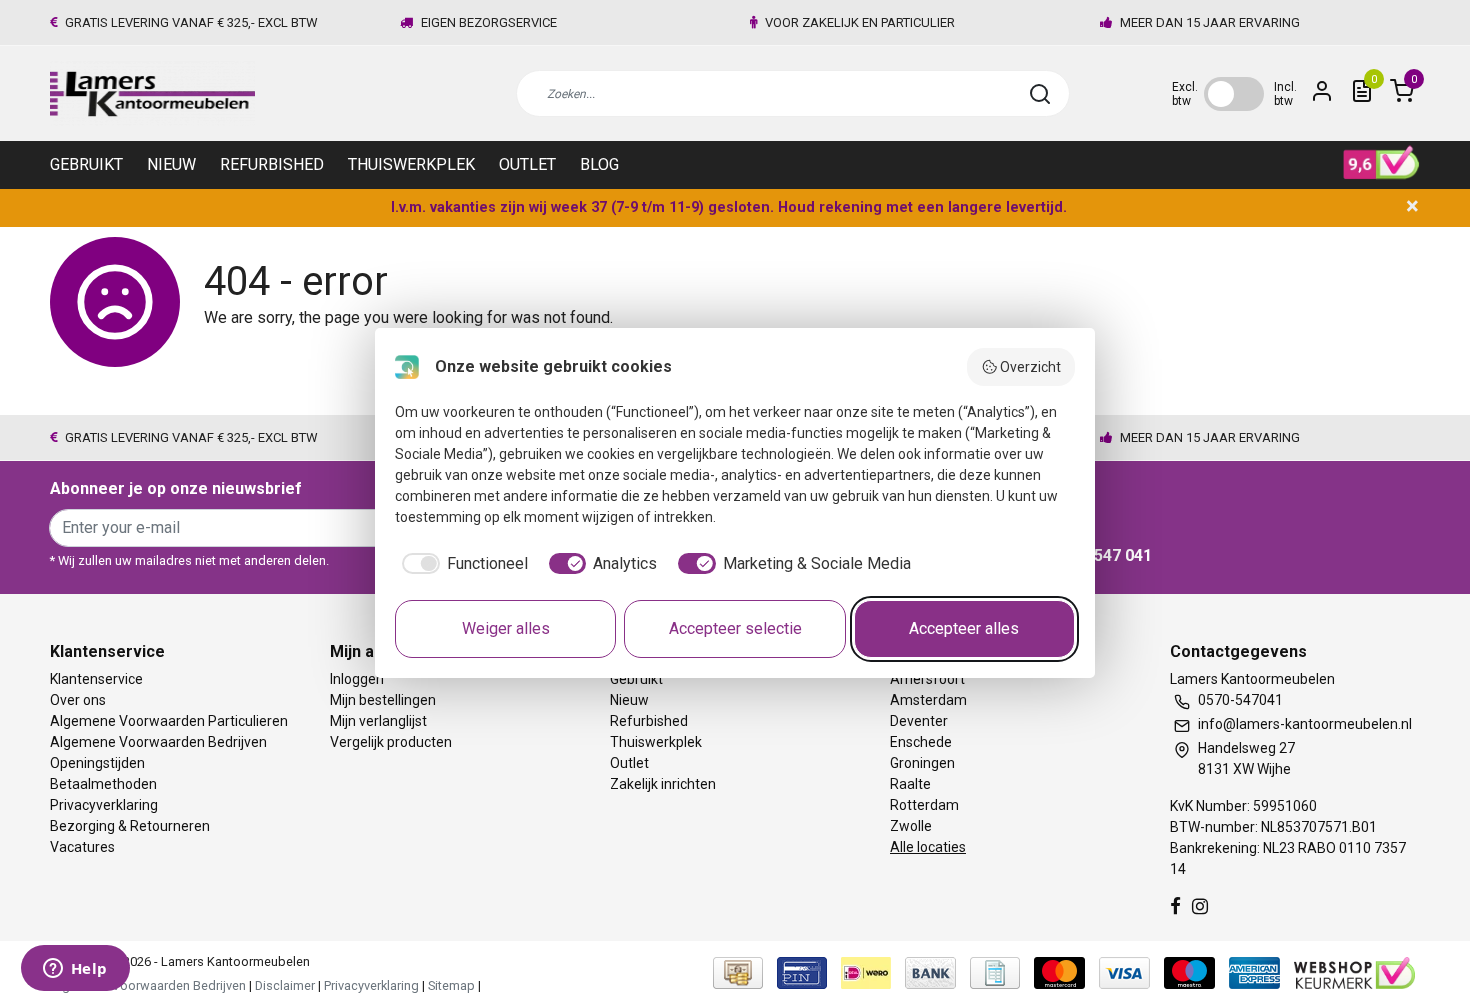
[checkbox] (461, 564)
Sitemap (451, 985)
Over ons (78, 700)
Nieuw (171, 164)
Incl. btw (1285, 94)
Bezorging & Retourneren (130, 826)
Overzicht (1030, 367)
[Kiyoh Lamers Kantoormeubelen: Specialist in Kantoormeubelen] (1381, 163)
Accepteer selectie (735, 628)
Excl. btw (1185, 94)
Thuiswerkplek (411, 164)
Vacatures (82, 847)
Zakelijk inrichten (663, 784)
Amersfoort (927, 679)
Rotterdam (924, 805)
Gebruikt (86, 164)
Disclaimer (285, 985)
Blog (599, 164)
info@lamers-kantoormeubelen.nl (1305, 724)
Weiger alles (506, 628)
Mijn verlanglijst (378, 721)
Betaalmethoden (103, 784)
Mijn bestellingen (383, 700)
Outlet (527, 164)
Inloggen (357, 679)
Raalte (910, 784)
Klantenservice (96, 679)
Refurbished (272, 164)
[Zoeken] (1040, 94)
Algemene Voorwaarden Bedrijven (158, 742)
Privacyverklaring (104, 805)
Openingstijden (97, 763)
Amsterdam (928, 700)
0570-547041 (1240, 700)
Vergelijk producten (391, 742)
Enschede (921, 742)
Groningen (922, 763)
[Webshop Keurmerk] (1354, 972)
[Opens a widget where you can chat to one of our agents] (75, 970)
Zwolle (911, 826)
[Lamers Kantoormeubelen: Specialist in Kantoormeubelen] (152, 93)
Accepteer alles (964, 628)
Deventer (919, 721)
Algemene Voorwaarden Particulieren (169, 721)
